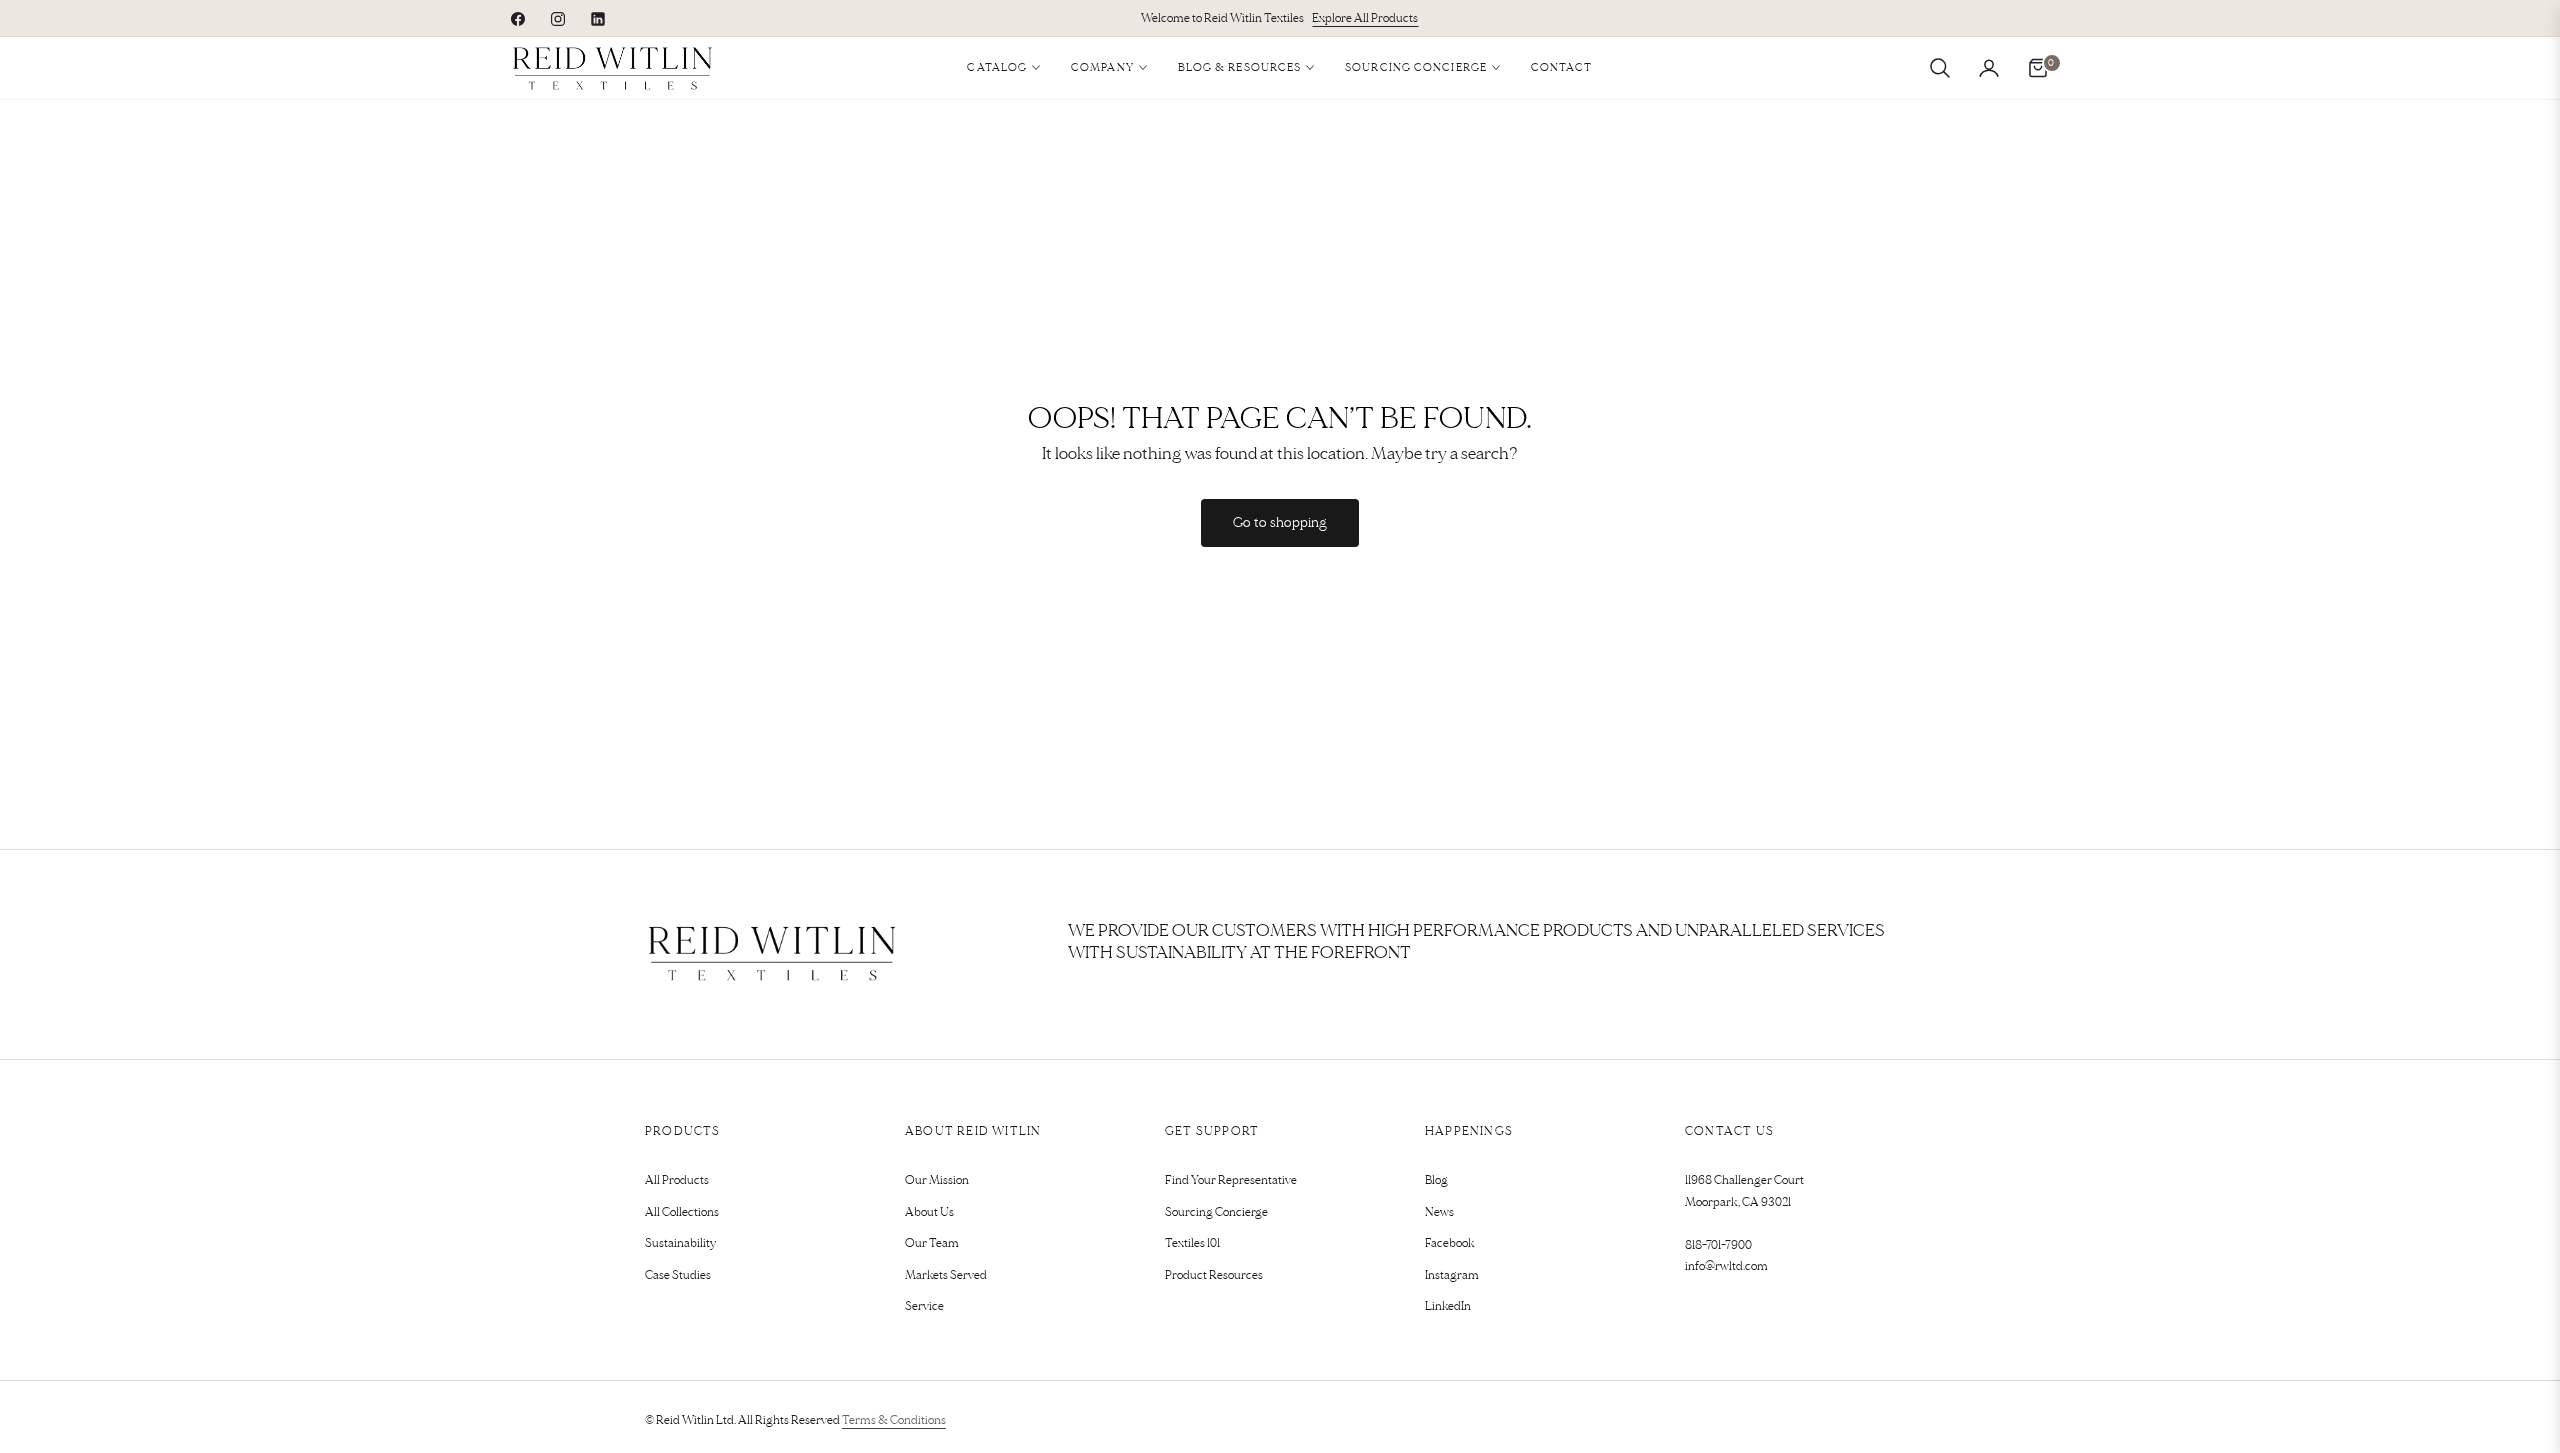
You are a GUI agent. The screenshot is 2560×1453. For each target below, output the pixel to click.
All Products (677, 1180)
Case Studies (678, 1275)
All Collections (682, 1212)
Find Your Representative (1231, 1180)
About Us (929, 1212)
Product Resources (1214, 1275)
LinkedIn (1448, 1306)
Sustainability (680, 1243)
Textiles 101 (1192, 1243)
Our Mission (937, 1180)
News (1439, 1212)
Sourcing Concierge (1216, 1212)
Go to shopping (1280, 522)
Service (924, 1306)
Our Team (932, 1243)
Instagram (1452, 1275)
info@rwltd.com (1726, 1266)
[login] (1989, 68)
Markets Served (946, 1275)
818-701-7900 (1718, 1245)
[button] (1940, 68)
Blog (1436, 1180)
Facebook (1450, 1243)
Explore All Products (1365, 18)
